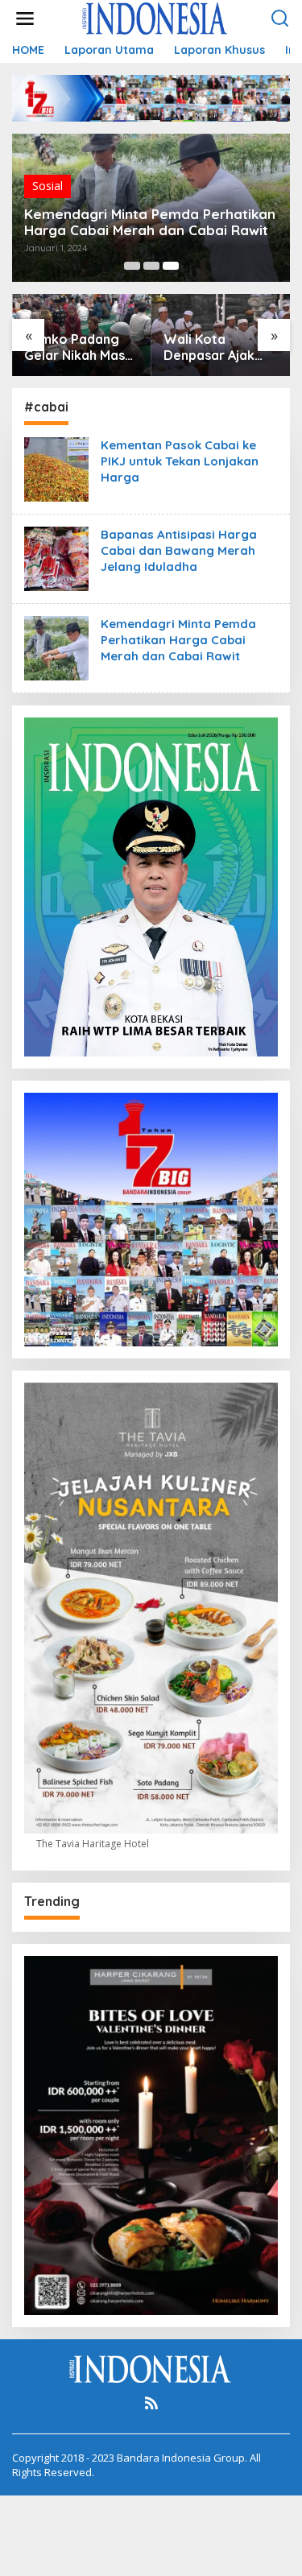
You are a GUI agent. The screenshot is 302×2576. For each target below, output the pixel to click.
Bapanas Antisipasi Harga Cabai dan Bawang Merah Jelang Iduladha (179, 550)
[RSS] (151, 2403)
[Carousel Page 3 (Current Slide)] (171, 266)
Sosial (48, 186)
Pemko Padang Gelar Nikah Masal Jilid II (80, 348)
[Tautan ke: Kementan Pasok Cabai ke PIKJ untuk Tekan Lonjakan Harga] (56, 468)
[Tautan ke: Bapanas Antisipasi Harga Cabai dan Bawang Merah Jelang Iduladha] (56, 558)
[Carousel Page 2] (151, 266)
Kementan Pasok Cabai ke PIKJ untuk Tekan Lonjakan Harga (180, 461)
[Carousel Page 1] (132, 266)
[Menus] (25, 19)
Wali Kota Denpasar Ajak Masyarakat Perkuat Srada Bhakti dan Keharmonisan (209, 348)
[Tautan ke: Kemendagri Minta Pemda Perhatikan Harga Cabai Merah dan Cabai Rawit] (56, 647)
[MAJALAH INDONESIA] (155, 17)
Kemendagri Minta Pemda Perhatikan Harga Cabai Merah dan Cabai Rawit (150, 222)
